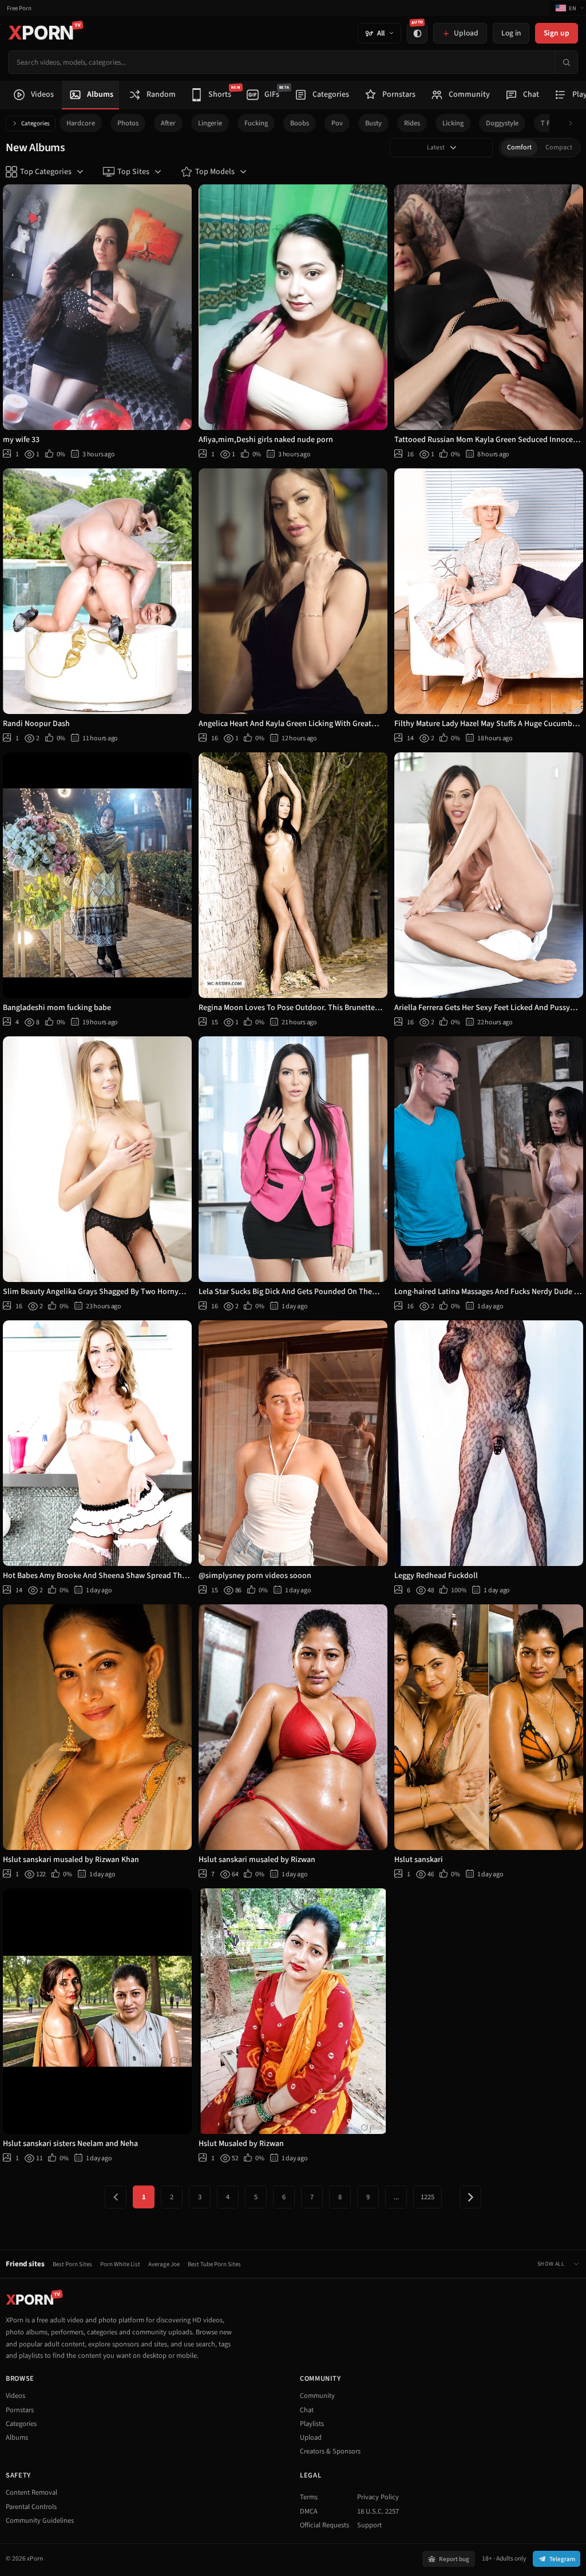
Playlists (312, 2424)
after (168, 123)
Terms (309, 2497)
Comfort (519, 147)
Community (317, 2396)
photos (128, 123)
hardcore (81, 123)
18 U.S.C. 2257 (378, 2511)
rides (412, 123)
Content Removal (31, 2492)
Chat (307, 2410)
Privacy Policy (378, 2497)
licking (453, 123)
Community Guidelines (40, 2520)
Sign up (557, 33)
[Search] (566, 62)
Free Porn (19, 8)
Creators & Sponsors (330, 2451)
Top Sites (133, 172)
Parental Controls (31, 2507)
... (396, 2197)
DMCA (309, 2511)
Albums (17, 2437)
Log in (511, 33)
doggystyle (502, 123)
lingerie (210, 123)
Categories (35, 123)
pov (337, 123)
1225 (427, 2197)
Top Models (215, 172)
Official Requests (324, 2525)
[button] (574, 123)
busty (373, 123)
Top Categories (46, 172)
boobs (300, 123)
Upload (311, 2437)
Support (369, 2525)
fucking (256, 123)
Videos (15, 2396)
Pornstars (20, 2410)
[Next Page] (470, 2197)
